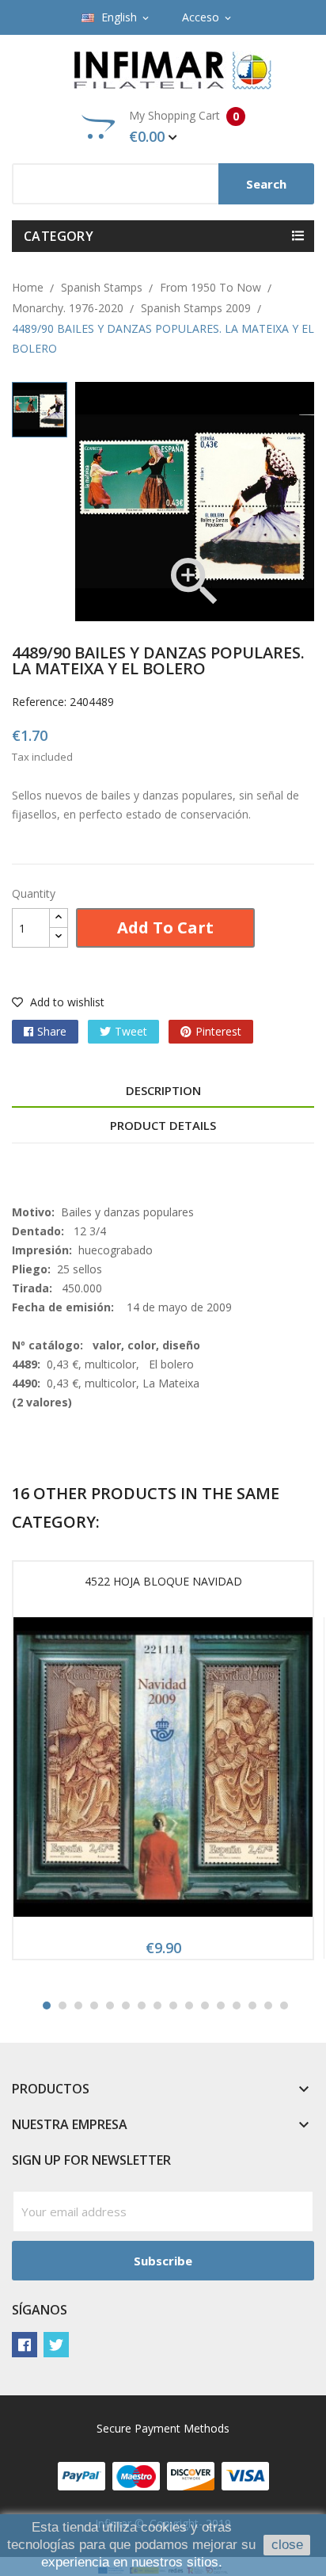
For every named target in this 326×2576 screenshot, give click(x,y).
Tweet (131, 1031)
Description (163, 1090)
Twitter (56, 2345)
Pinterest (218, 1031)
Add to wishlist (66, 1002)
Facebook (25, 2345)
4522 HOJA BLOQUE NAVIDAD (163, 1581)
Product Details (163, 1125)
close (287, 2545)
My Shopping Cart (184, 127)
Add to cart (165, 927)
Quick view (163, 1773)
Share (52, 1031)
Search (266, 184)
